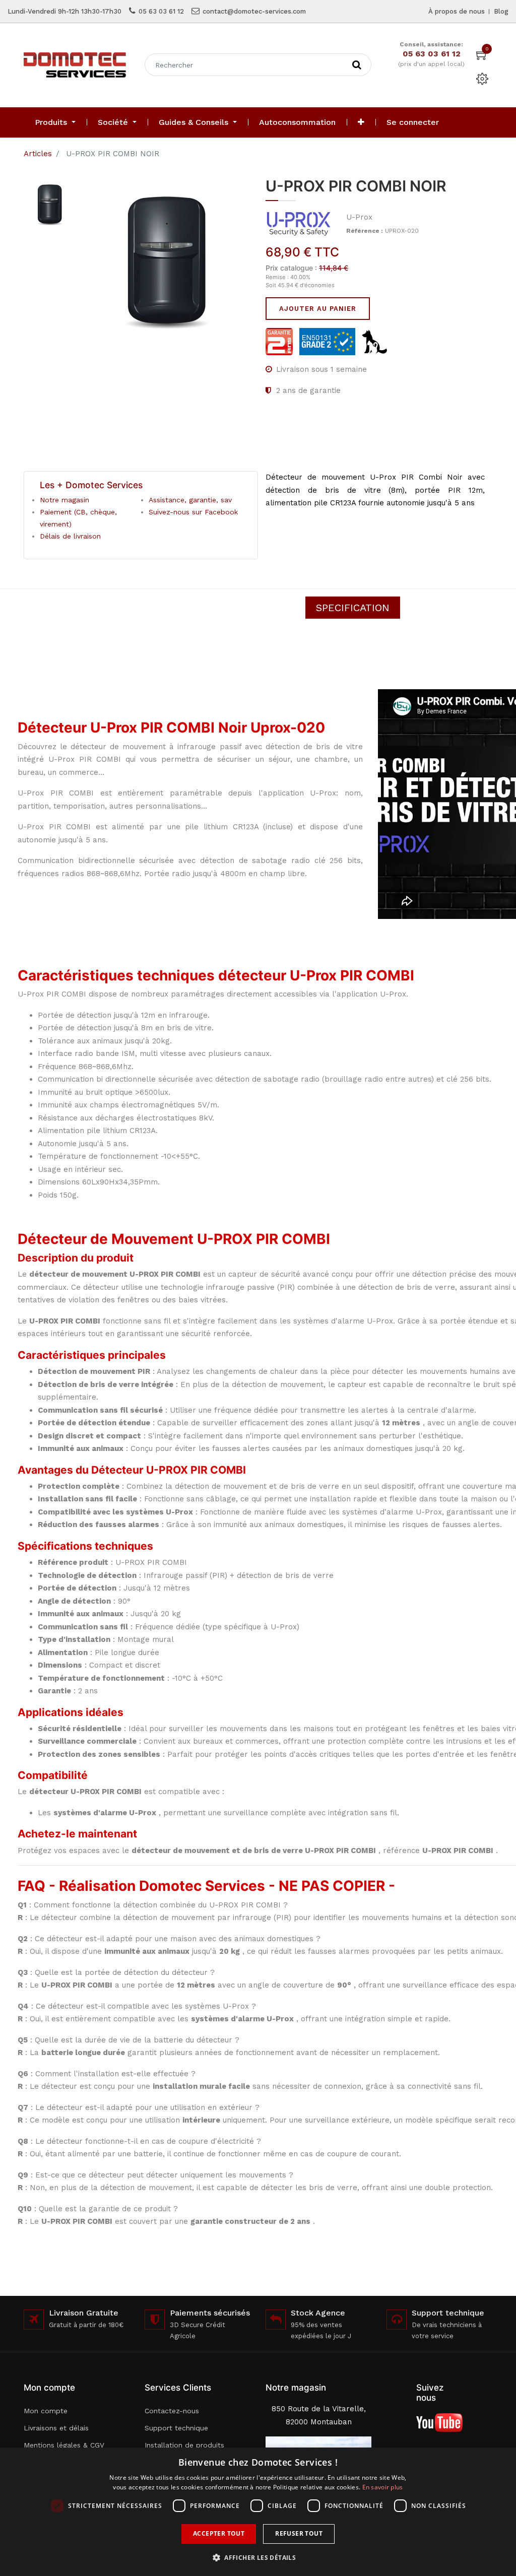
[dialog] (258, 2512)
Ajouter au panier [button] (318, 309)
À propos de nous (457, 11)
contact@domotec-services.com (254, 11)
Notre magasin (64, 500)
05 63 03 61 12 (161, 11)
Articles (38, 154)
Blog (501, 11)
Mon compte (46, 2411)
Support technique (176, 2428)
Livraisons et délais (56, 2428)
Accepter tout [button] (219, 2533)
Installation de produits (184, 2445)
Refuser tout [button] (299, 2533)
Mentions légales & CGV (64, 2445)
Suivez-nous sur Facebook (193, 512)
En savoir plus (383, 2487)
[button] (361, 122)
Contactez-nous (172, 2411)
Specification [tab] (353, 608)
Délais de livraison (70, 536)
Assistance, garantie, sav (190, 500)
